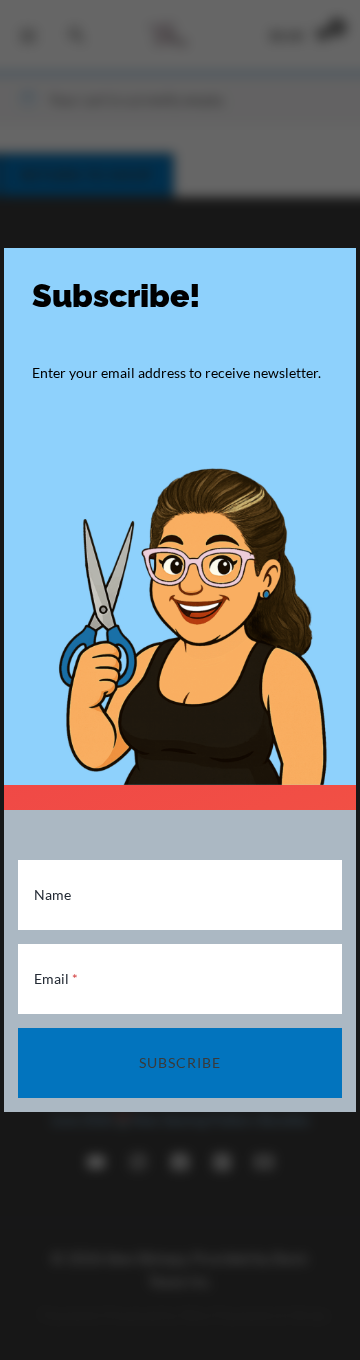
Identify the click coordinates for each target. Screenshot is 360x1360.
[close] (335, 269)
